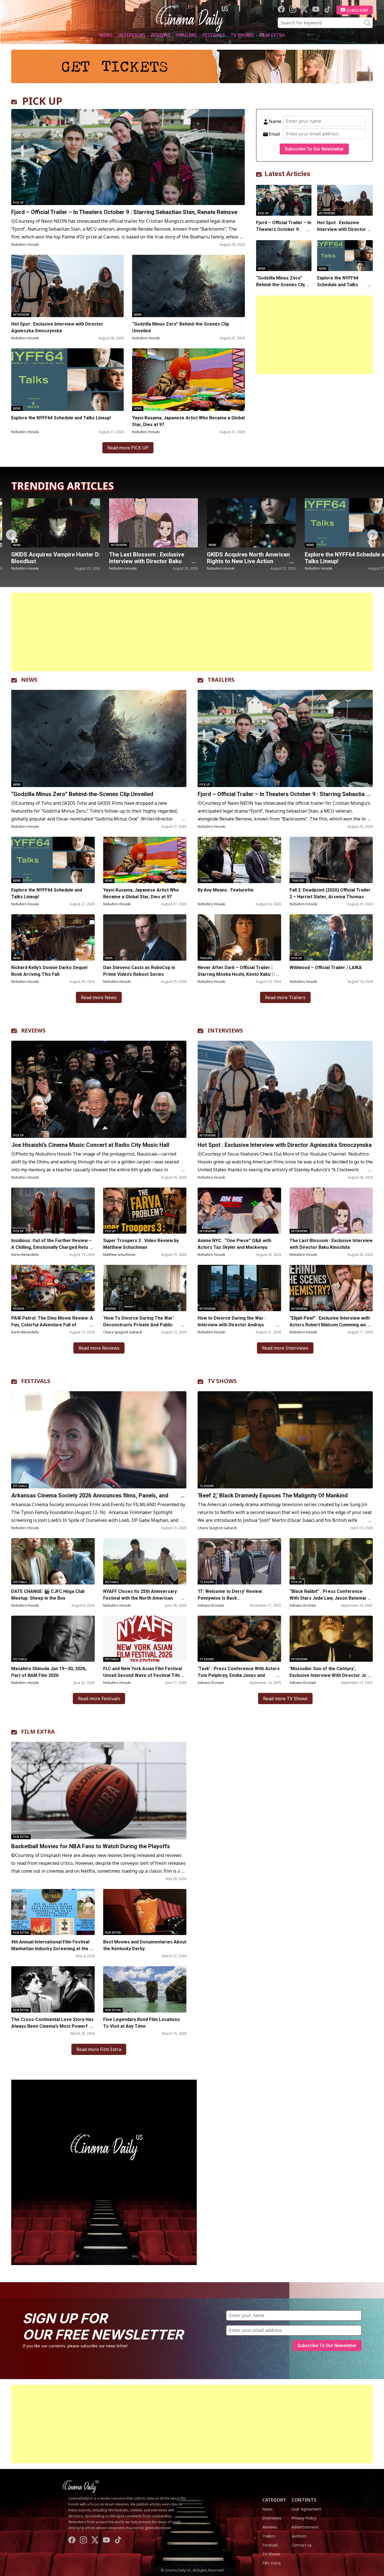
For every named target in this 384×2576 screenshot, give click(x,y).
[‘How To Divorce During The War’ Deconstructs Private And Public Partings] (145, 1288)
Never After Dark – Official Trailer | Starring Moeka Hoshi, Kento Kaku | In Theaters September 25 (238, 974)
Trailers (186, 35)
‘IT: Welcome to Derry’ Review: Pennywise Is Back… (230, 1595)
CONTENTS (304, 2500)
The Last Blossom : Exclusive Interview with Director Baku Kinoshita (331, 1244)
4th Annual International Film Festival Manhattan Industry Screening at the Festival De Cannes (50, 1949)
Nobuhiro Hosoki (25, 245)
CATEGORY (274, 2500)
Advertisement (305, 2527)
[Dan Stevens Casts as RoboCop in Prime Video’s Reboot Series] (145, 937)
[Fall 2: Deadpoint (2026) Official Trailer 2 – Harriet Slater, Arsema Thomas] (331, 860)
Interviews (132, 35)
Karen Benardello (25, 1255)
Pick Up (18, 203)
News (106, 35)
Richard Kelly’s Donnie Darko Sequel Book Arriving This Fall (49, 971)
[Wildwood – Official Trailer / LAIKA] (331, 937)
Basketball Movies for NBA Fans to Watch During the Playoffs (91, 1846)
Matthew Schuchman (119, 1255)
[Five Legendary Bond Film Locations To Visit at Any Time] (145, 1989)
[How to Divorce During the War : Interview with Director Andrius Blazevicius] (239, 1288)
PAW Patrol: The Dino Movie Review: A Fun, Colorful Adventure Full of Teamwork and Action (52, 1325)
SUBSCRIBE (357, 10)
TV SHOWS (222, 1381)
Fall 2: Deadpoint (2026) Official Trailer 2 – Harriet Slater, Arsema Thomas (330, 893)
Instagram (293, 9)
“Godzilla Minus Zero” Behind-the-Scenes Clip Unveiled (181, 327)
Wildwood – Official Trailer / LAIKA (326, 968)
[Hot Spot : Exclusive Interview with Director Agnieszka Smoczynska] (67, 286)
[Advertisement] (314, 335)
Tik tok (327, 9)
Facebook (281, 9)
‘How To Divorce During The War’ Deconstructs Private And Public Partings (138, 1325)
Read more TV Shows (285, 1699)
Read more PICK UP (128, 448)
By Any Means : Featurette (226, 890)
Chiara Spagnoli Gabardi (123, 1332)
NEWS (29, 680)
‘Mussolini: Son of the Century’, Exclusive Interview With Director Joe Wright (329, 1675)
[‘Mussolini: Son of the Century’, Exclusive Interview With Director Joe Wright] (331, 1639)
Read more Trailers (285, 997)
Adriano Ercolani (211, 1605)
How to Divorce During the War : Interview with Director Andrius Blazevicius (232, 1325)
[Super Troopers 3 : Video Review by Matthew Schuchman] (145, 1211)
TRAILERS (221, 680)
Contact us (302, 2545)
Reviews (161, 35)
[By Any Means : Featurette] (239, 860)
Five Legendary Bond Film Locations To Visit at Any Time (142, 2023)
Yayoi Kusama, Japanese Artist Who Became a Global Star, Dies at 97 (188, 421)
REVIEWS (33, 1030)
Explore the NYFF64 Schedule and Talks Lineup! (61, 418)
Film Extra (272, 35)
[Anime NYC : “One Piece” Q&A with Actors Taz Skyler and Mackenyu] (239, 1211)
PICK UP (42, 101)
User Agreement (306, 2509)
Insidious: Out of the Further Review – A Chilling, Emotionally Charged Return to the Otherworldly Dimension (52, 1247)
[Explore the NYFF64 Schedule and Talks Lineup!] (67, 379)
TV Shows (242, 35)
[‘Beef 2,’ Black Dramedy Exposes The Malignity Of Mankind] (285, 1440)
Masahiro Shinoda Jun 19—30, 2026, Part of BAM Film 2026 (49, 1672)
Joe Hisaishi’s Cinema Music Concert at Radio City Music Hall (249, 558)
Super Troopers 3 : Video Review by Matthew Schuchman (141, 1244)
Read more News (99, 997)
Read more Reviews (99, 1348)
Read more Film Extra (99, 2049)
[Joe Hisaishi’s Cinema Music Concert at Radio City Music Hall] (251, 523)
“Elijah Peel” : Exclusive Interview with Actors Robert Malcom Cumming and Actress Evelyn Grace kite (330, 1325)
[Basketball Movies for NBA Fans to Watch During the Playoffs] (99, 1790)
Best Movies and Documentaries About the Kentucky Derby (145, 1945)
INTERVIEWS (225, 1030)
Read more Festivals (99, 1699)
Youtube (316, 9)
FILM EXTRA (38, 1732)
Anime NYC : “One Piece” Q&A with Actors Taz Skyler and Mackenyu (234, 1244)
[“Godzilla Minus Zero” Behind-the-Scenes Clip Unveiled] (188, 286)
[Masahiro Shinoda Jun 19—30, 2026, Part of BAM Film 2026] (53, 1639)
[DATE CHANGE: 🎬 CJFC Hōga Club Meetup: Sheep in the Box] (53, 1561)
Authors (299, 2536)
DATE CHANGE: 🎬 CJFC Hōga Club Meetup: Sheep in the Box (48, 1595)
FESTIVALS (36, 1381)
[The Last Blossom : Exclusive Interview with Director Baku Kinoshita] (331, 1211)
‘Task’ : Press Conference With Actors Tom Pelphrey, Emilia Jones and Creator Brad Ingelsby (239, 1675)
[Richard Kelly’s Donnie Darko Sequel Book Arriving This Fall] (53, 937)
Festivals (214, 35)
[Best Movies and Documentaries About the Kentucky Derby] (145, 1912)
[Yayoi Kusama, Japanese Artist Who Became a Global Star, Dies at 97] (188, 379)
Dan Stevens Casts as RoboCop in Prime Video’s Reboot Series (139, 971)
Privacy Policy (304, 2518)
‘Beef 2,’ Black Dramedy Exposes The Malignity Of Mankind (273, 1495)
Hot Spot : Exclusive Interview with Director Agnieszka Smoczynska (57, 327)
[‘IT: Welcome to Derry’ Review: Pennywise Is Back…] (239, 1561)
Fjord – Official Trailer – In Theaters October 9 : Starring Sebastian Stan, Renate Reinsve (124, 212)
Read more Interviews (285, 1348)
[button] (373, 535)
